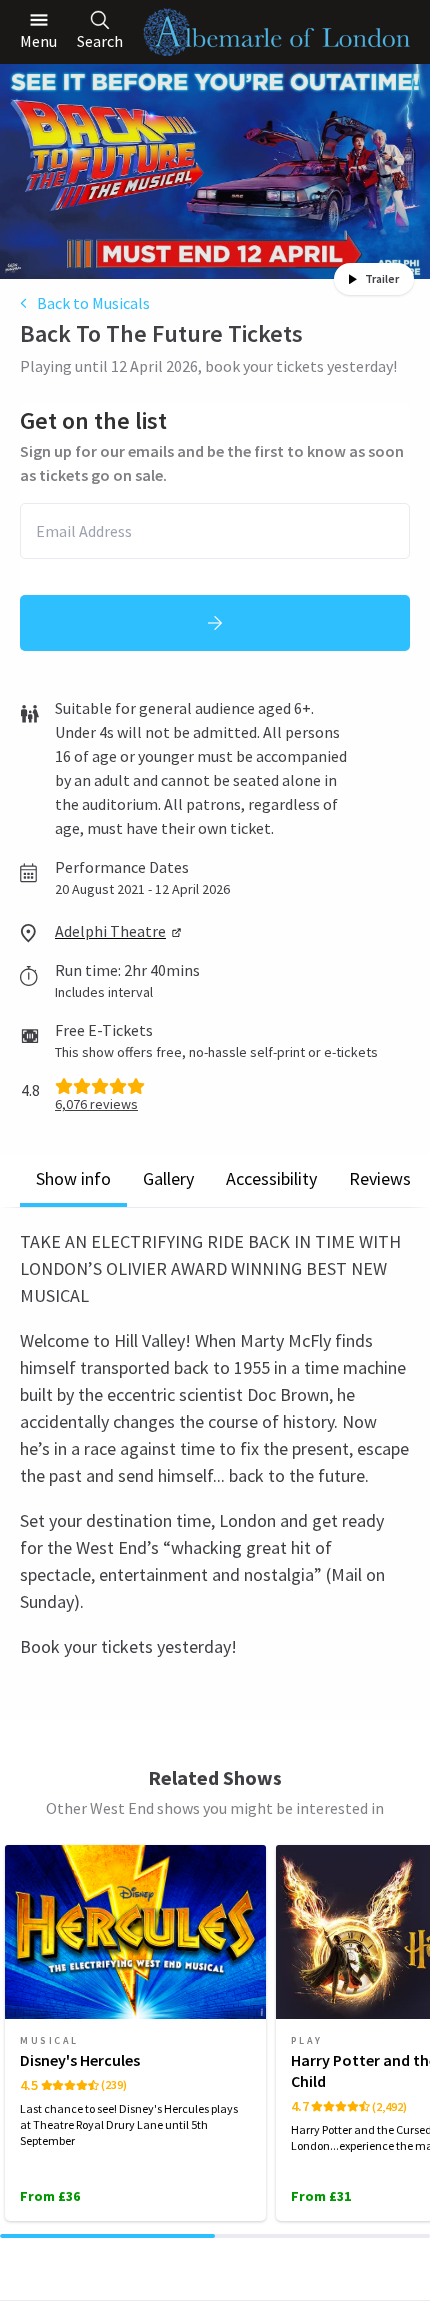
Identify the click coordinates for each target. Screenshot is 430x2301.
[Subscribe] (215, 623)
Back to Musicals (93, 303)
